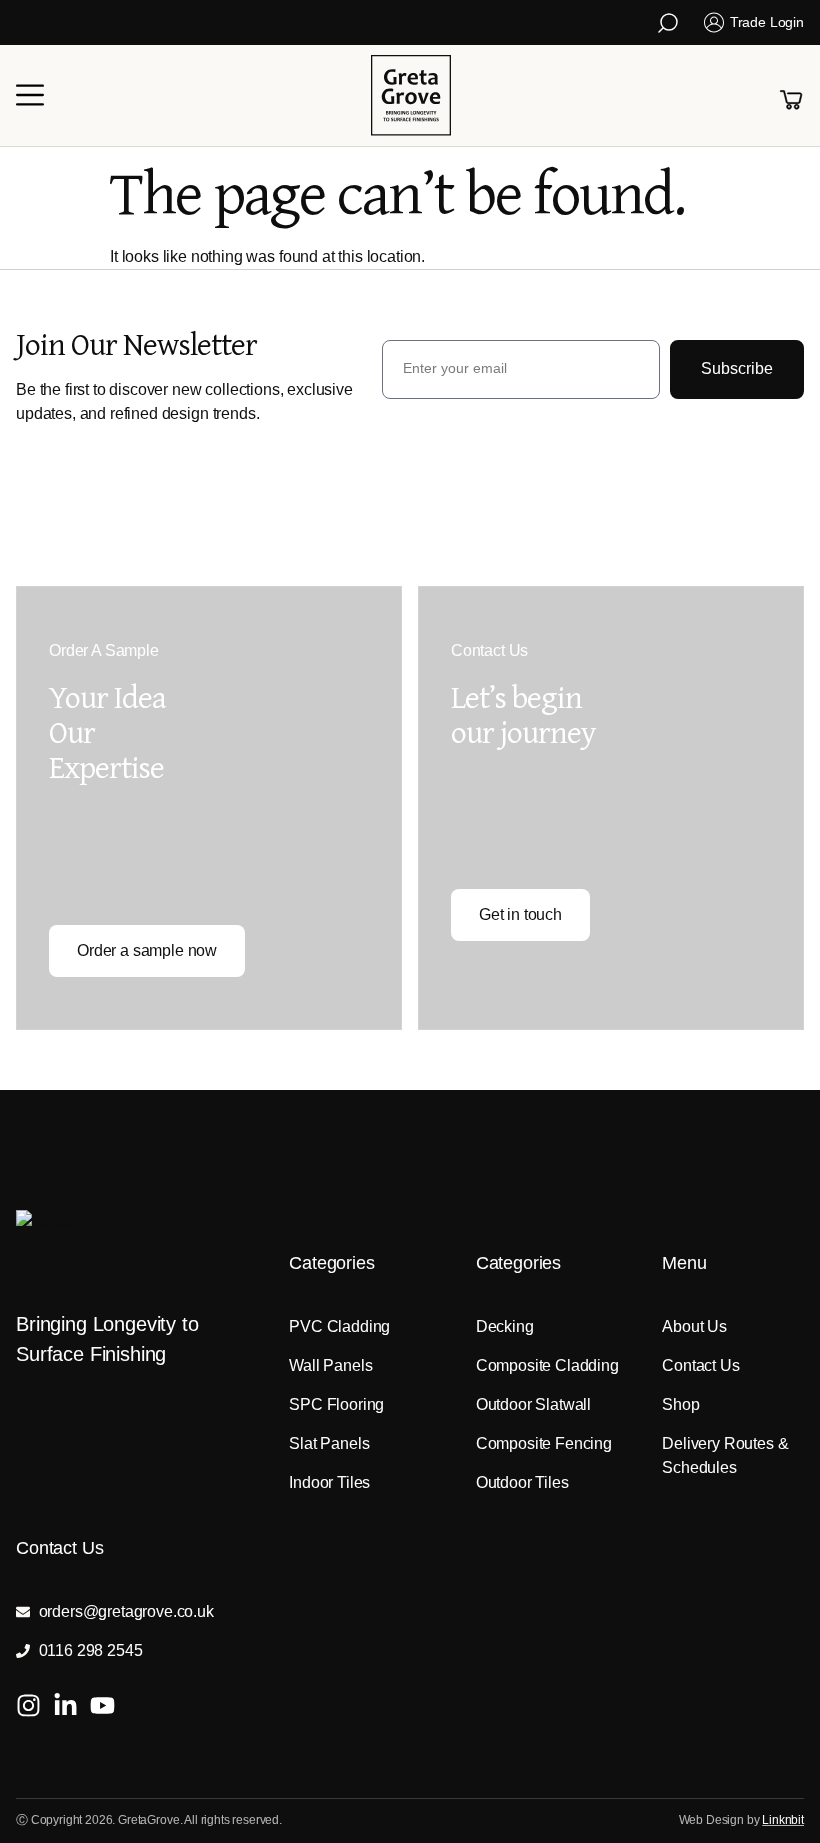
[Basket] (791, 99)
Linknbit (783, 1820)
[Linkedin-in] (65, 1705)
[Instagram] (28, 1705)
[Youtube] (102, 1705)
